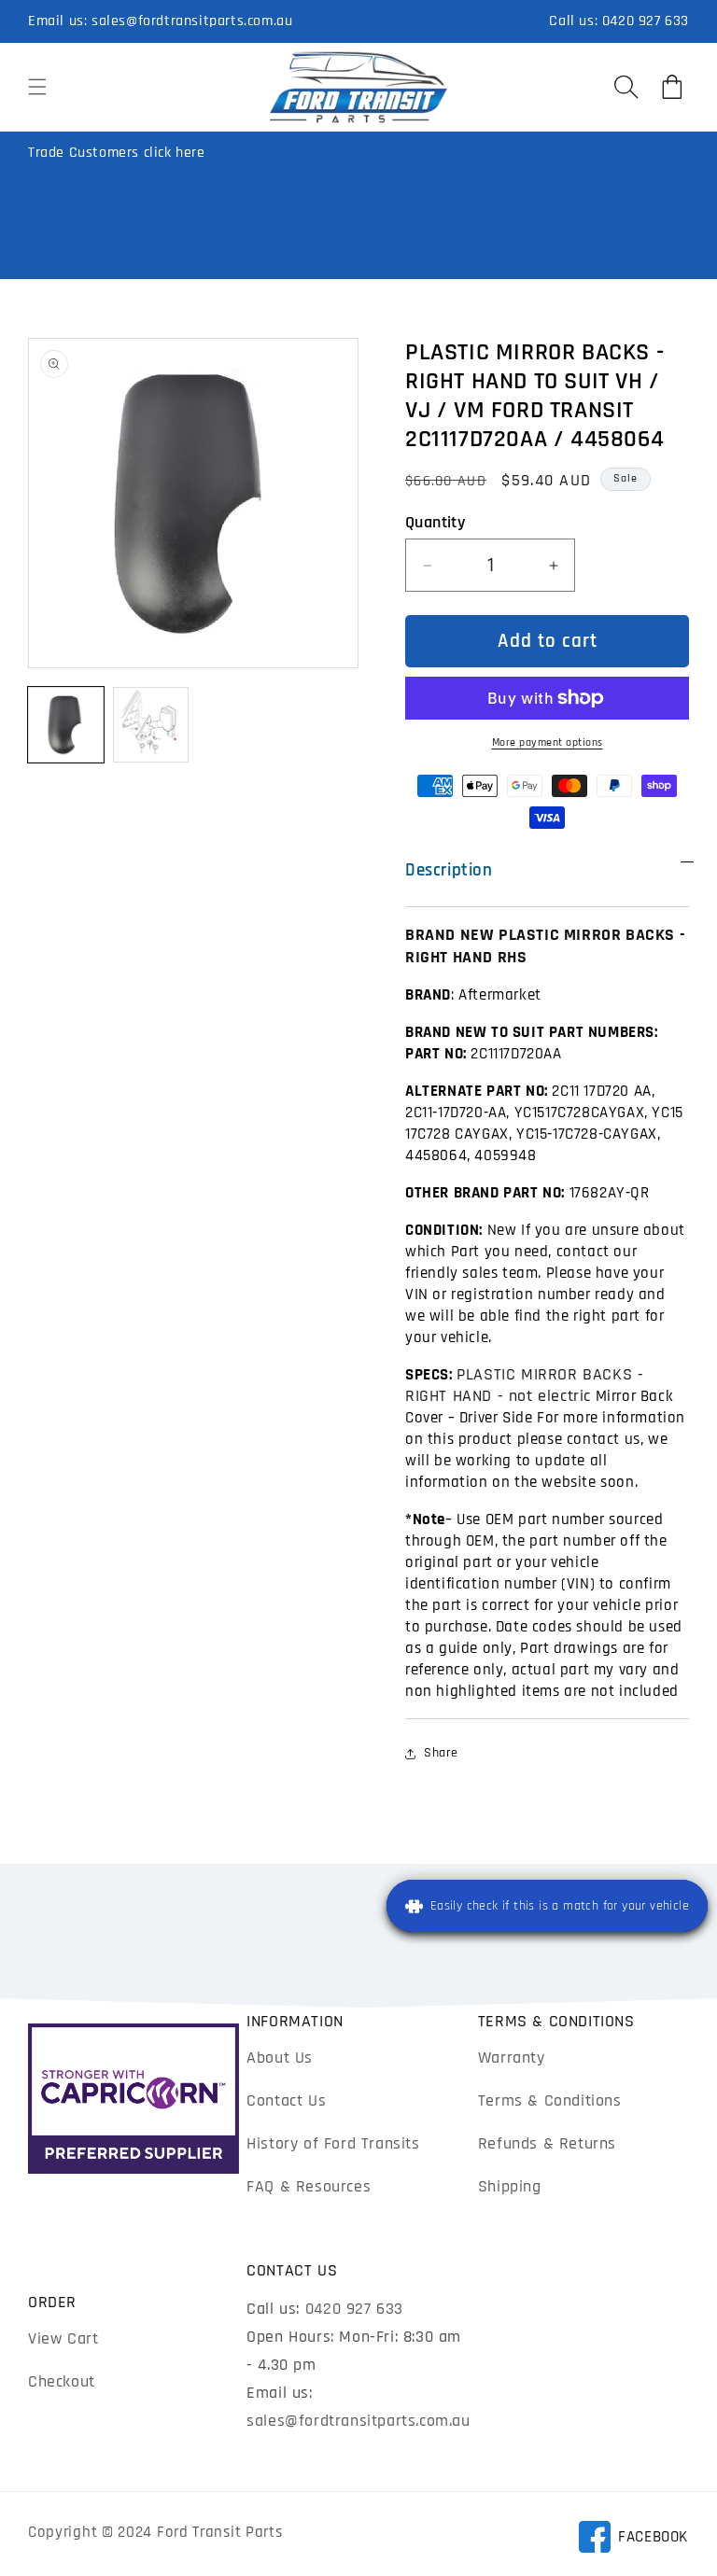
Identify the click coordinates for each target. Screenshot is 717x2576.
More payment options (548, 742)
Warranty (512, 2058)
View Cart (63, 2338)
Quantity (435, 522)
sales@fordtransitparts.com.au (192, 21)
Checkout (62, 2381)
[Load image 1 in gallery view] (66, 725)
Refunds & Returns (547, 2143)
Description (449, 870)
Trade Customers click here (117, 153)
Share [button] (441, 1753)
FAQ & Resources (309, 2186)
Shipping (510, 2186)
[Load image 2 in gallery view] (151, 725)
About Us (280, 2058)
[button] (37, 87)
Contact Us (286, 2100)
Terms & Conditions (550, 2100)
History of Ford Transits (333, 2143)
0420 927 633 (646, 21)
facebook (633, 2540)
